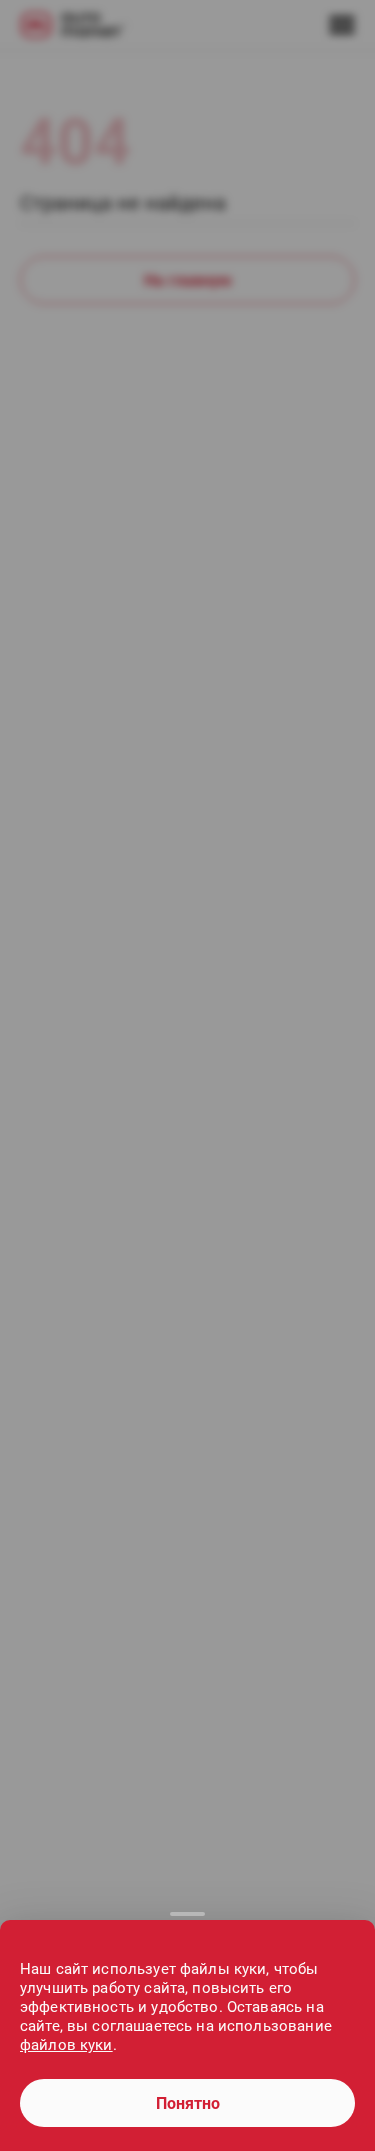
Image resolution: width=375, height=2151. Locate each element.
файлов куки (66, 2045)
